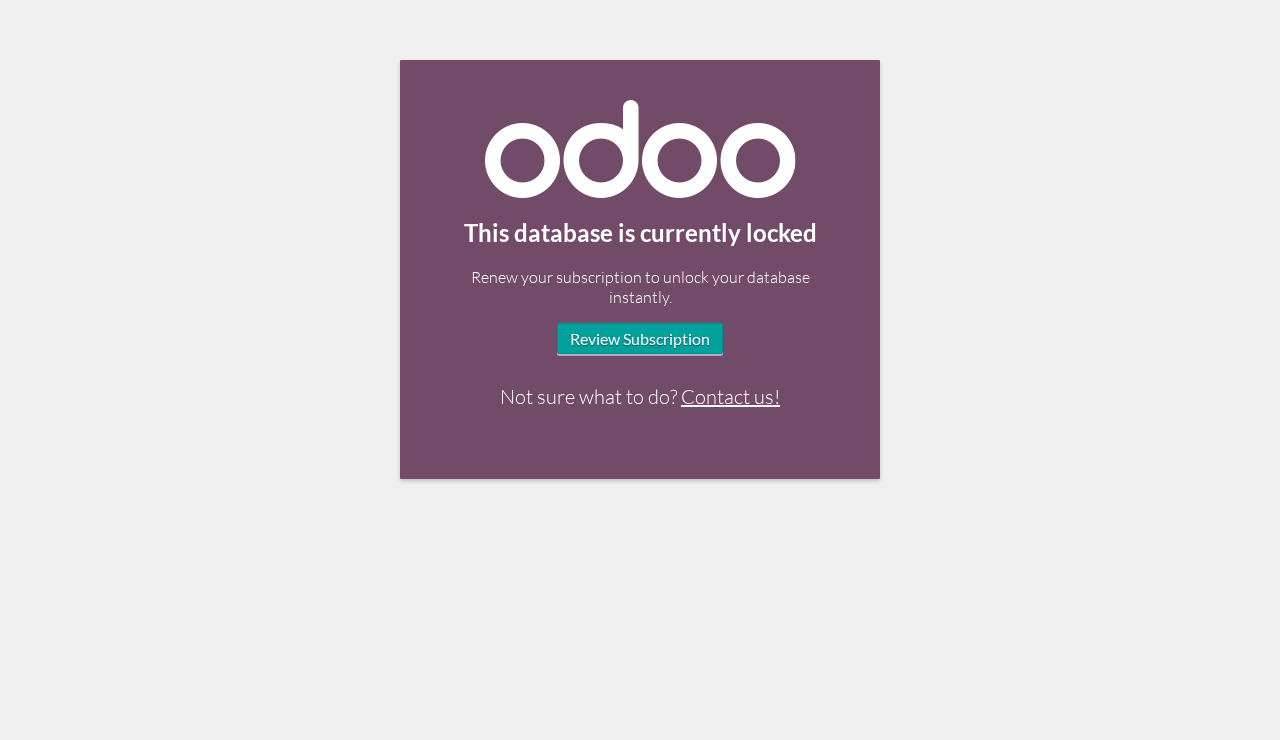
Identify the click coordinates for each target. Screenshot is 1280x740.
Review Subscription (640, 338)
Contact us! (730, 396)
